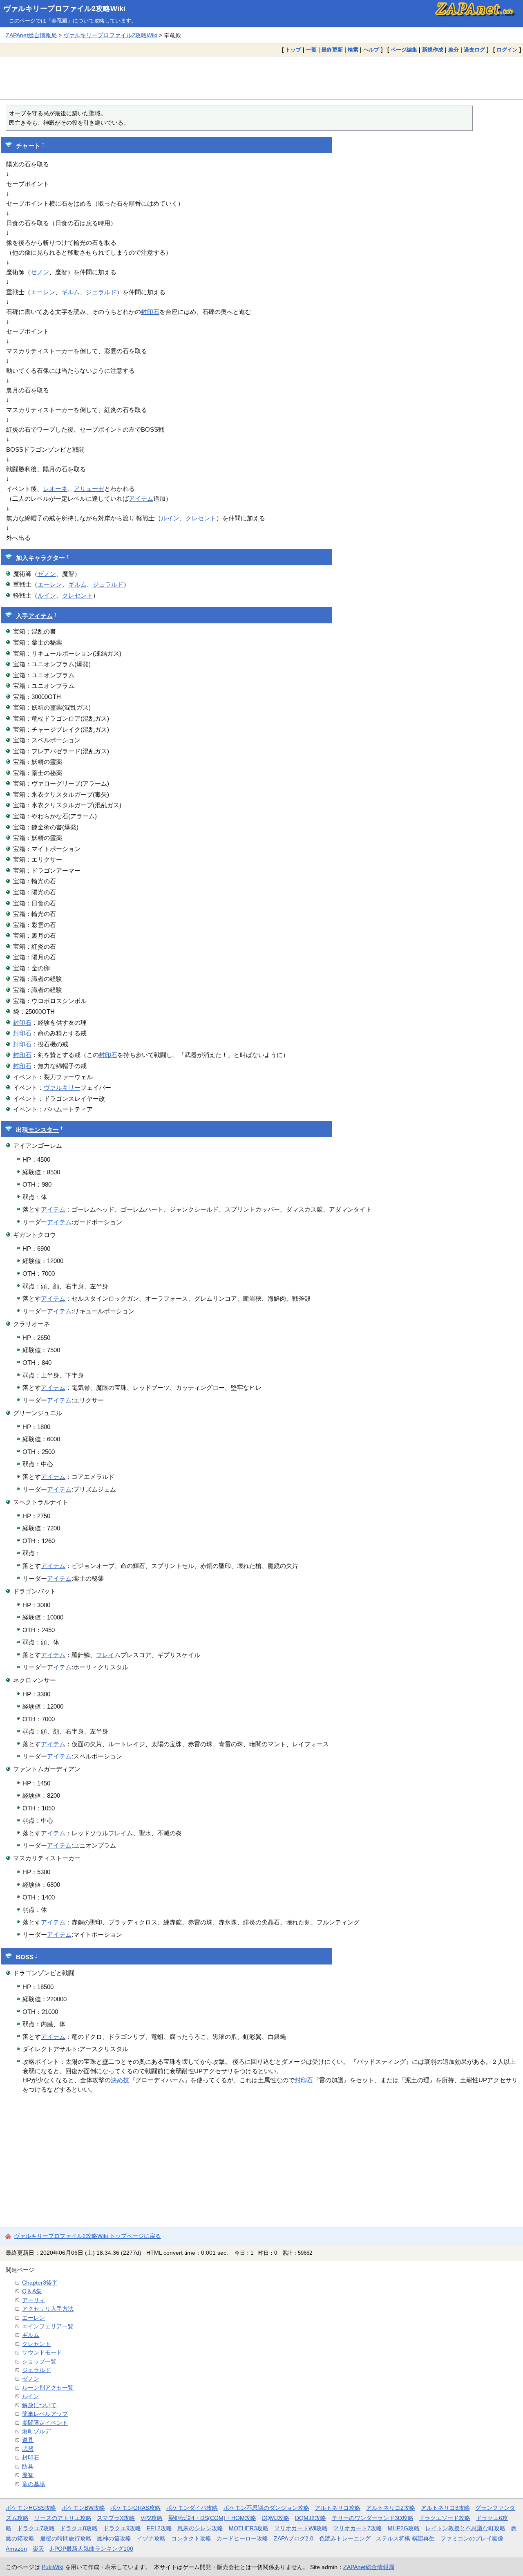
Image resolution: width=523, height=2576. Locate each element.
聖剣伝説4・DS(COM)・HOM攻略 (212, 2518)
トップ (293, 50)
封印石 (150, 312)
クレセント (201, 518)
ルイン (170, 518)
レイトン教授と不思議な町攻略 (465, 2528)
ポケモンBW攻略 (83, 2508)
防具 (28, 2466)
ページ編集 (404, 50)
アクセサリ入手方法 (48, 2309)
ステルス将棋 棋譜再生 (405, 2538)
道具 (28, 2440)
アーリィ (34, 2300)
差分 (454, 50)
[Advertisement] (261, 78)
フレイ (105, 1655)
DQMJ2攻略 (311, 2518)
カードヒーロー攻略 (242, 2538)
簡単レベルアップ (45, 2414)
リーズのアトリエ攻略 (63, 2518)
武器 (28, 2449)
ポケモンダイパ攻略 (192, 2508)
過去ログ (474, 50)
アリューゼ (89, 489)
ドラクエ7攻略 (36, 2528)
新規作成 (433, 50)
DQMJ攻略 (275, 2518)
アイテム (141, 498)
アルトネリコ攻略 (337, 2508)
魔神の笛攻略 (114, 2538)
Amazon (16, 2549)
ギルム (70, 292)
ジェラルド (101, 292)
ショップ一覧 (39, 2361)
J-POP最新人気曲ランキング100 (91, 2549)
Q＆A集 (32, 2291)
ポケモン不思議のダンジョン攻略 (266, 2508)
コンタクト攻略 (191, 2538)
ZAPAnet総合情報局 (31, 35)
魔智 (28, 2475)
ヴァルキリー (62, 1088)
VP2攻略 (152, 2518)
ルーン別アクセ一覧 (48, 2388)
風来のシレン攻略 (200, 2528)
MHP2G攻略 (404, 2528)
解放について (39, 2405)
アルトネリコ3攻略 (445, 2508)
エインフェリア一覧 (48, 2326)
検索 (353, 50)
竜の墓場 (34, 2484)
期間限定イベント (45, 2423)
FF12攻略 (159, 2528)
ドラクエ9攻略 (122, 2528)
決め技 (120, 2080)
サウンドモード (42, 2352)
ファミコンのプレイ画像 (472, 2538)
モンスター (44, 1130)
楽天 (38, 2549)
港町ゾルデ (36, 2431)
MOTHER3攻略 (249, 2528)
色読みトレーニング (345, 2538)
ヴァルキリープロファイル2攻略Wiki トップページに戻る (87, 2236)
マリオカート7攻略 (358, 2528)
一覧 (311, 50)
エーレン (43, 292)
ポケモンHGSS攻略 (31, 2508)
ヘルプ (371, 50)
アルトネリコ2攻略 (391, 2508)
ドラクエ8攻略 (79, 2528)
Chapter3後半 (40, 2283)
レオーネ (55, 489)
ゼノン (40, 272)
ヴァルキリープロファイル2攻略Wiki (64, 9)
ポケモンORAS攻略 (135, 2508)
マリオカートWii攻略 (301, 2528)
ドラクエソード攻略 (445, 2518)
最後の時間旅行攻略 (66, 2538)
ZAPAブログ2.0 (294, 2538)
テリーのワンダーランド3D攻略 (373, 2518)
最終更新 (332, 50)
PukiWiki (53, 2567)
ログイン (507, 50)
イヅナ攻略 (151, 2538)
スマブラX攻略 (116, 2518)
